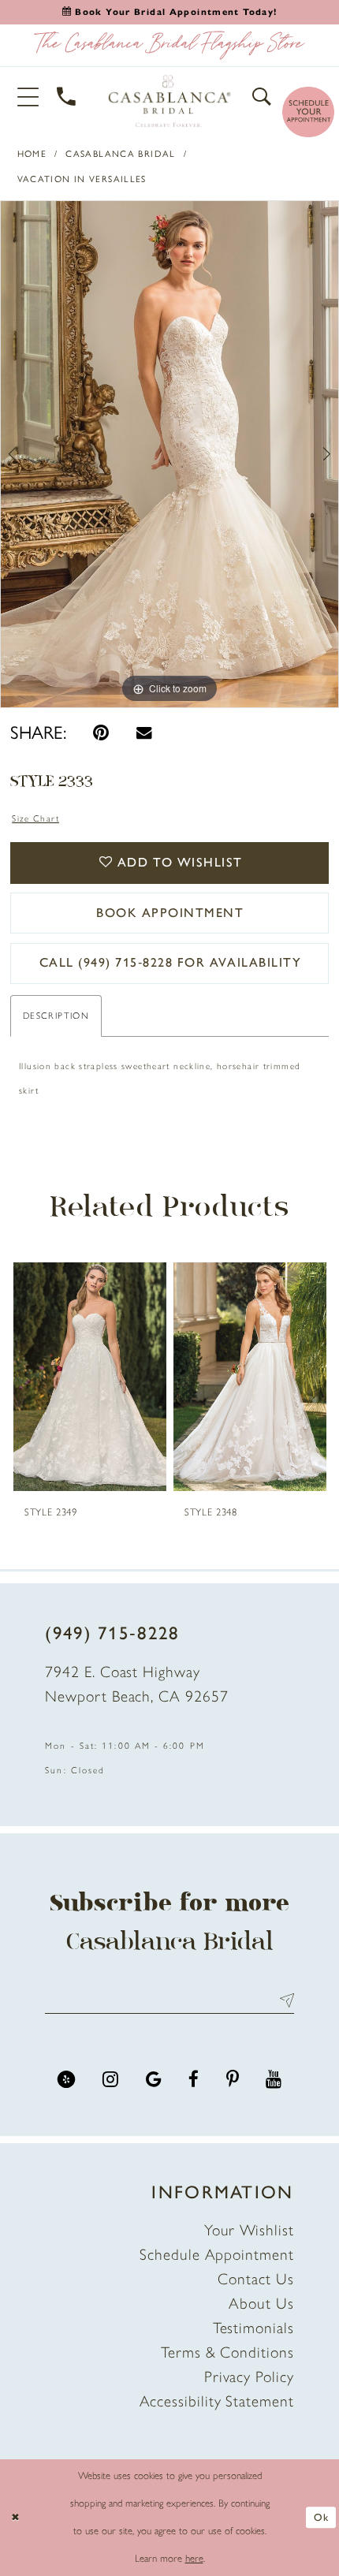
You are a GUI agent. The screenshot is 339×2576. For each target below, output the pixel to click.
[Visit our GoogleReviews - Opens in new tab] (154, 2080)
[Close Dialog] (15, 2518)
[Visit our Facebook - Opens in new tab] (194, 2080)
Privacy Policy (249, 2377)
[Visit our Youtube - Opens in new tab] (274, 2080)
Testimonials (253, 2328)
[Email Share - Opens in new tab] (144, 733)
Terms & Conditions (227, 2352)
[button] (28, 97)
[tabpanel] (169, 454)
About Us (261, 2303)
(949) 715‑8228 (112, 1633)
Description (56, 1016)
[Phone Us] (67, 97)
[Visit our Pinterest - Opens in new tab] (233, 2080)
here (194, 2558)
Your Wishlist (249, 2230)
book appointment (170, 913)
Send (283, 2000)
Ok (321, 2517)
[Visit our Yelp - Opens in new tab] (67, 2080)
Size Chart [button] (35, 818)
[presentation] (90, 1377)
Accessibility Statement (217, 2401)
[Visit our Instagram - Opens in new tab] (110, 2080)
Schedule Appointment (216, 2254)
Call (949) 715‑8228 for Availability (171, 962)
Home (32, 154)
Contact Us (255, 2279)
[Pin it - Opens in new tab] (101, 733)
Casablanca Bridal (120, 154)
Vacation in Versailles (82, 179)
